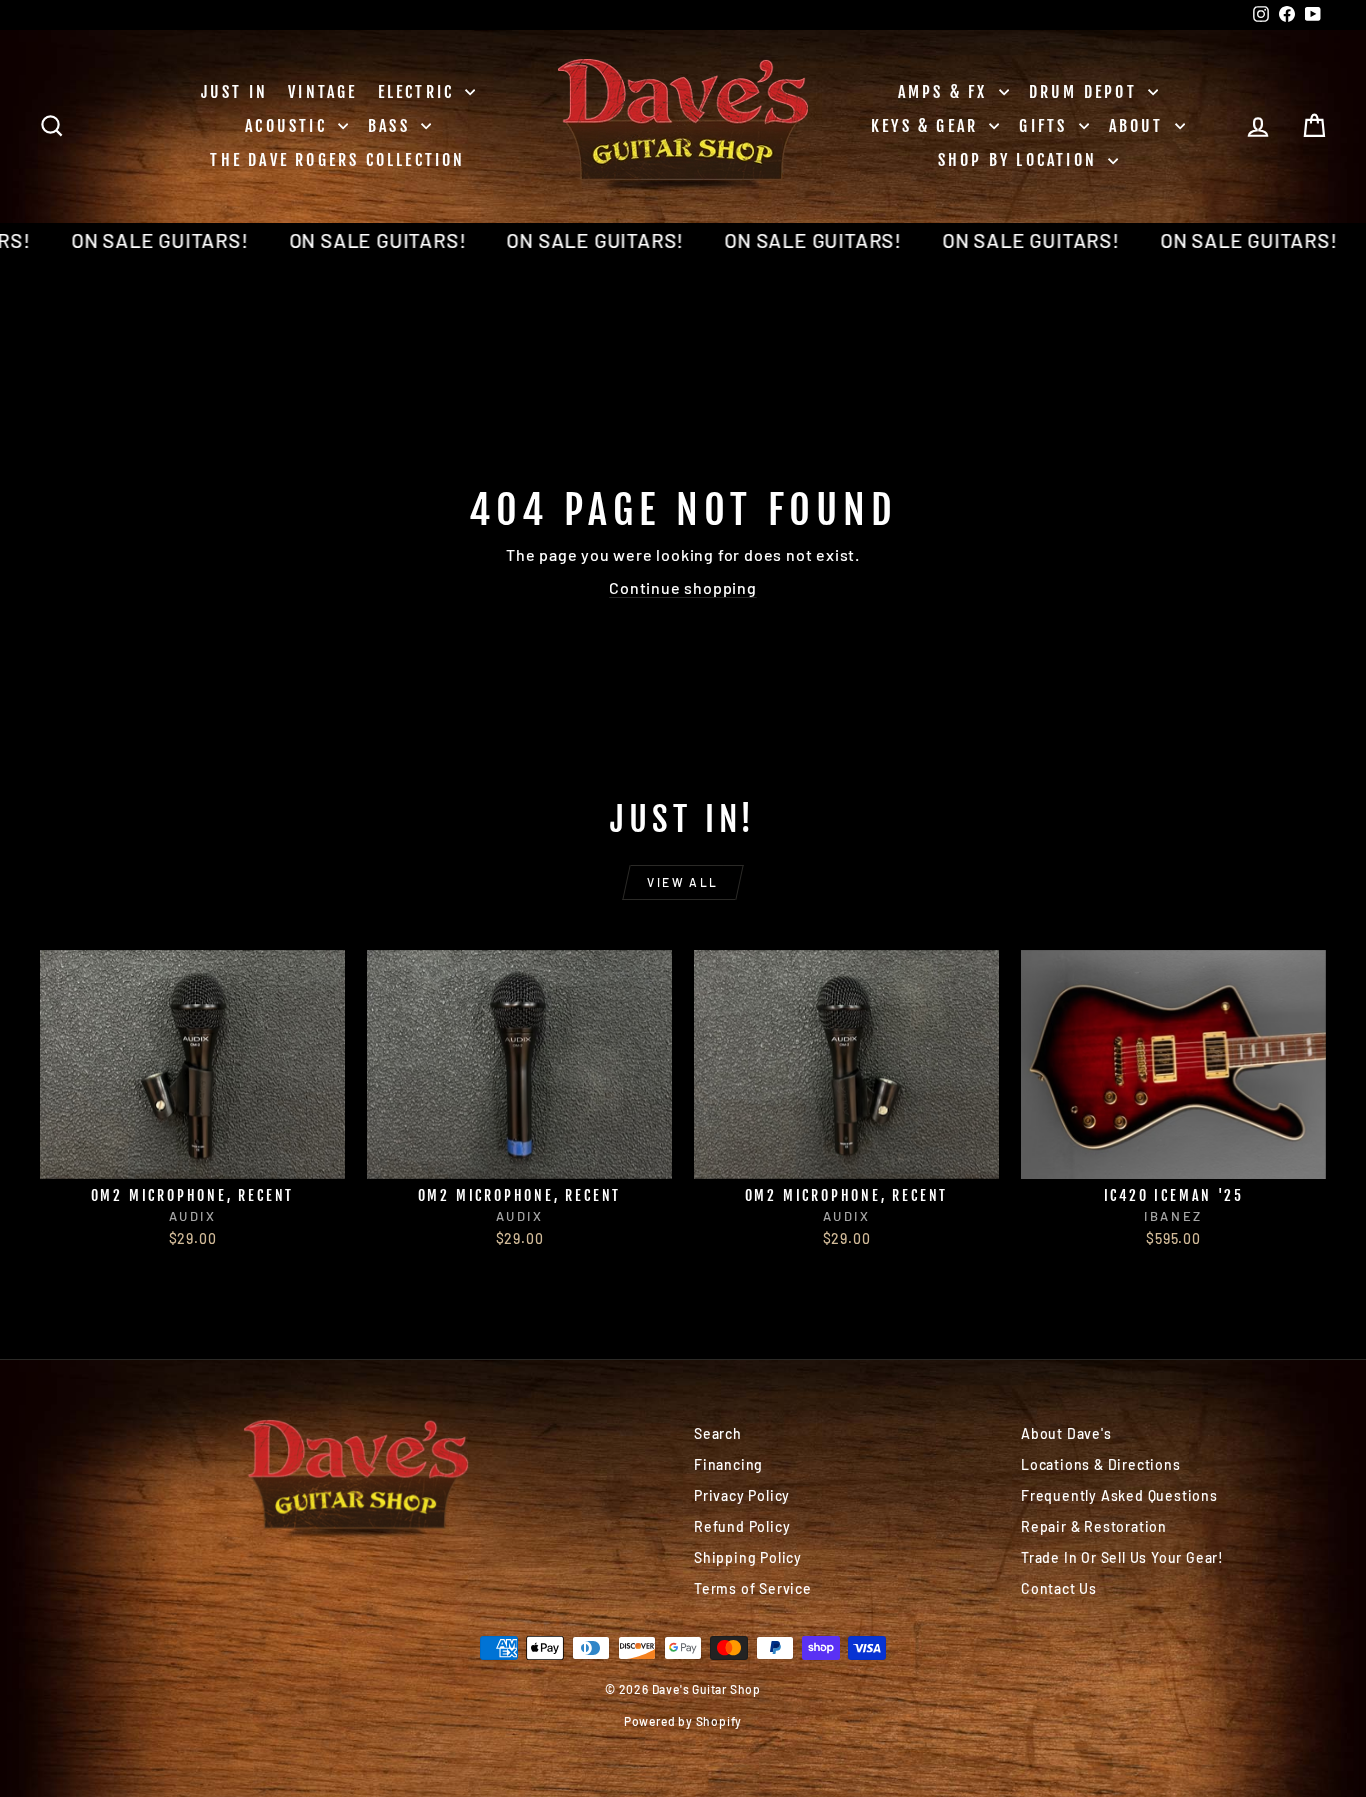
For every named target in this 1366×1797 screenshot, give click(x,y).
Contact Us (1059, 1588)
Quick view (192, 1157)
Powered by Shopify (683, 1721)
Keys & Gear (927, 126)
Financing (728, 1464)
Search (718, 1433)
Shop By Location (1020, 160)
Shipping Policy (748, 1557)
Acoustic (289, 126)
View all (682, 882)
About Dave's (1066, 1433)
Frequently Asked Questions (1119, 1495)
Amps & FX (946, 92)
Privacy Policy (742, 1495)
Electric (419, 92)
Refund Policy (742, 1526)
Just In (234, 92)
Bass (392, 126)
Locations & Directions (1101, 1464)
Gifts (1046, 126)
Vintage (322, 92)
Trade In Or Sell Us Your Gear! (1122, 1557)
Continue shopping (683, 587)
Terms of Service (753, 1588)
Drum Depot (1086, 92)
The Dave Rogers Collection (337, 160)
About (1139, 126)
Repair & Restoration (1094, 1526)
